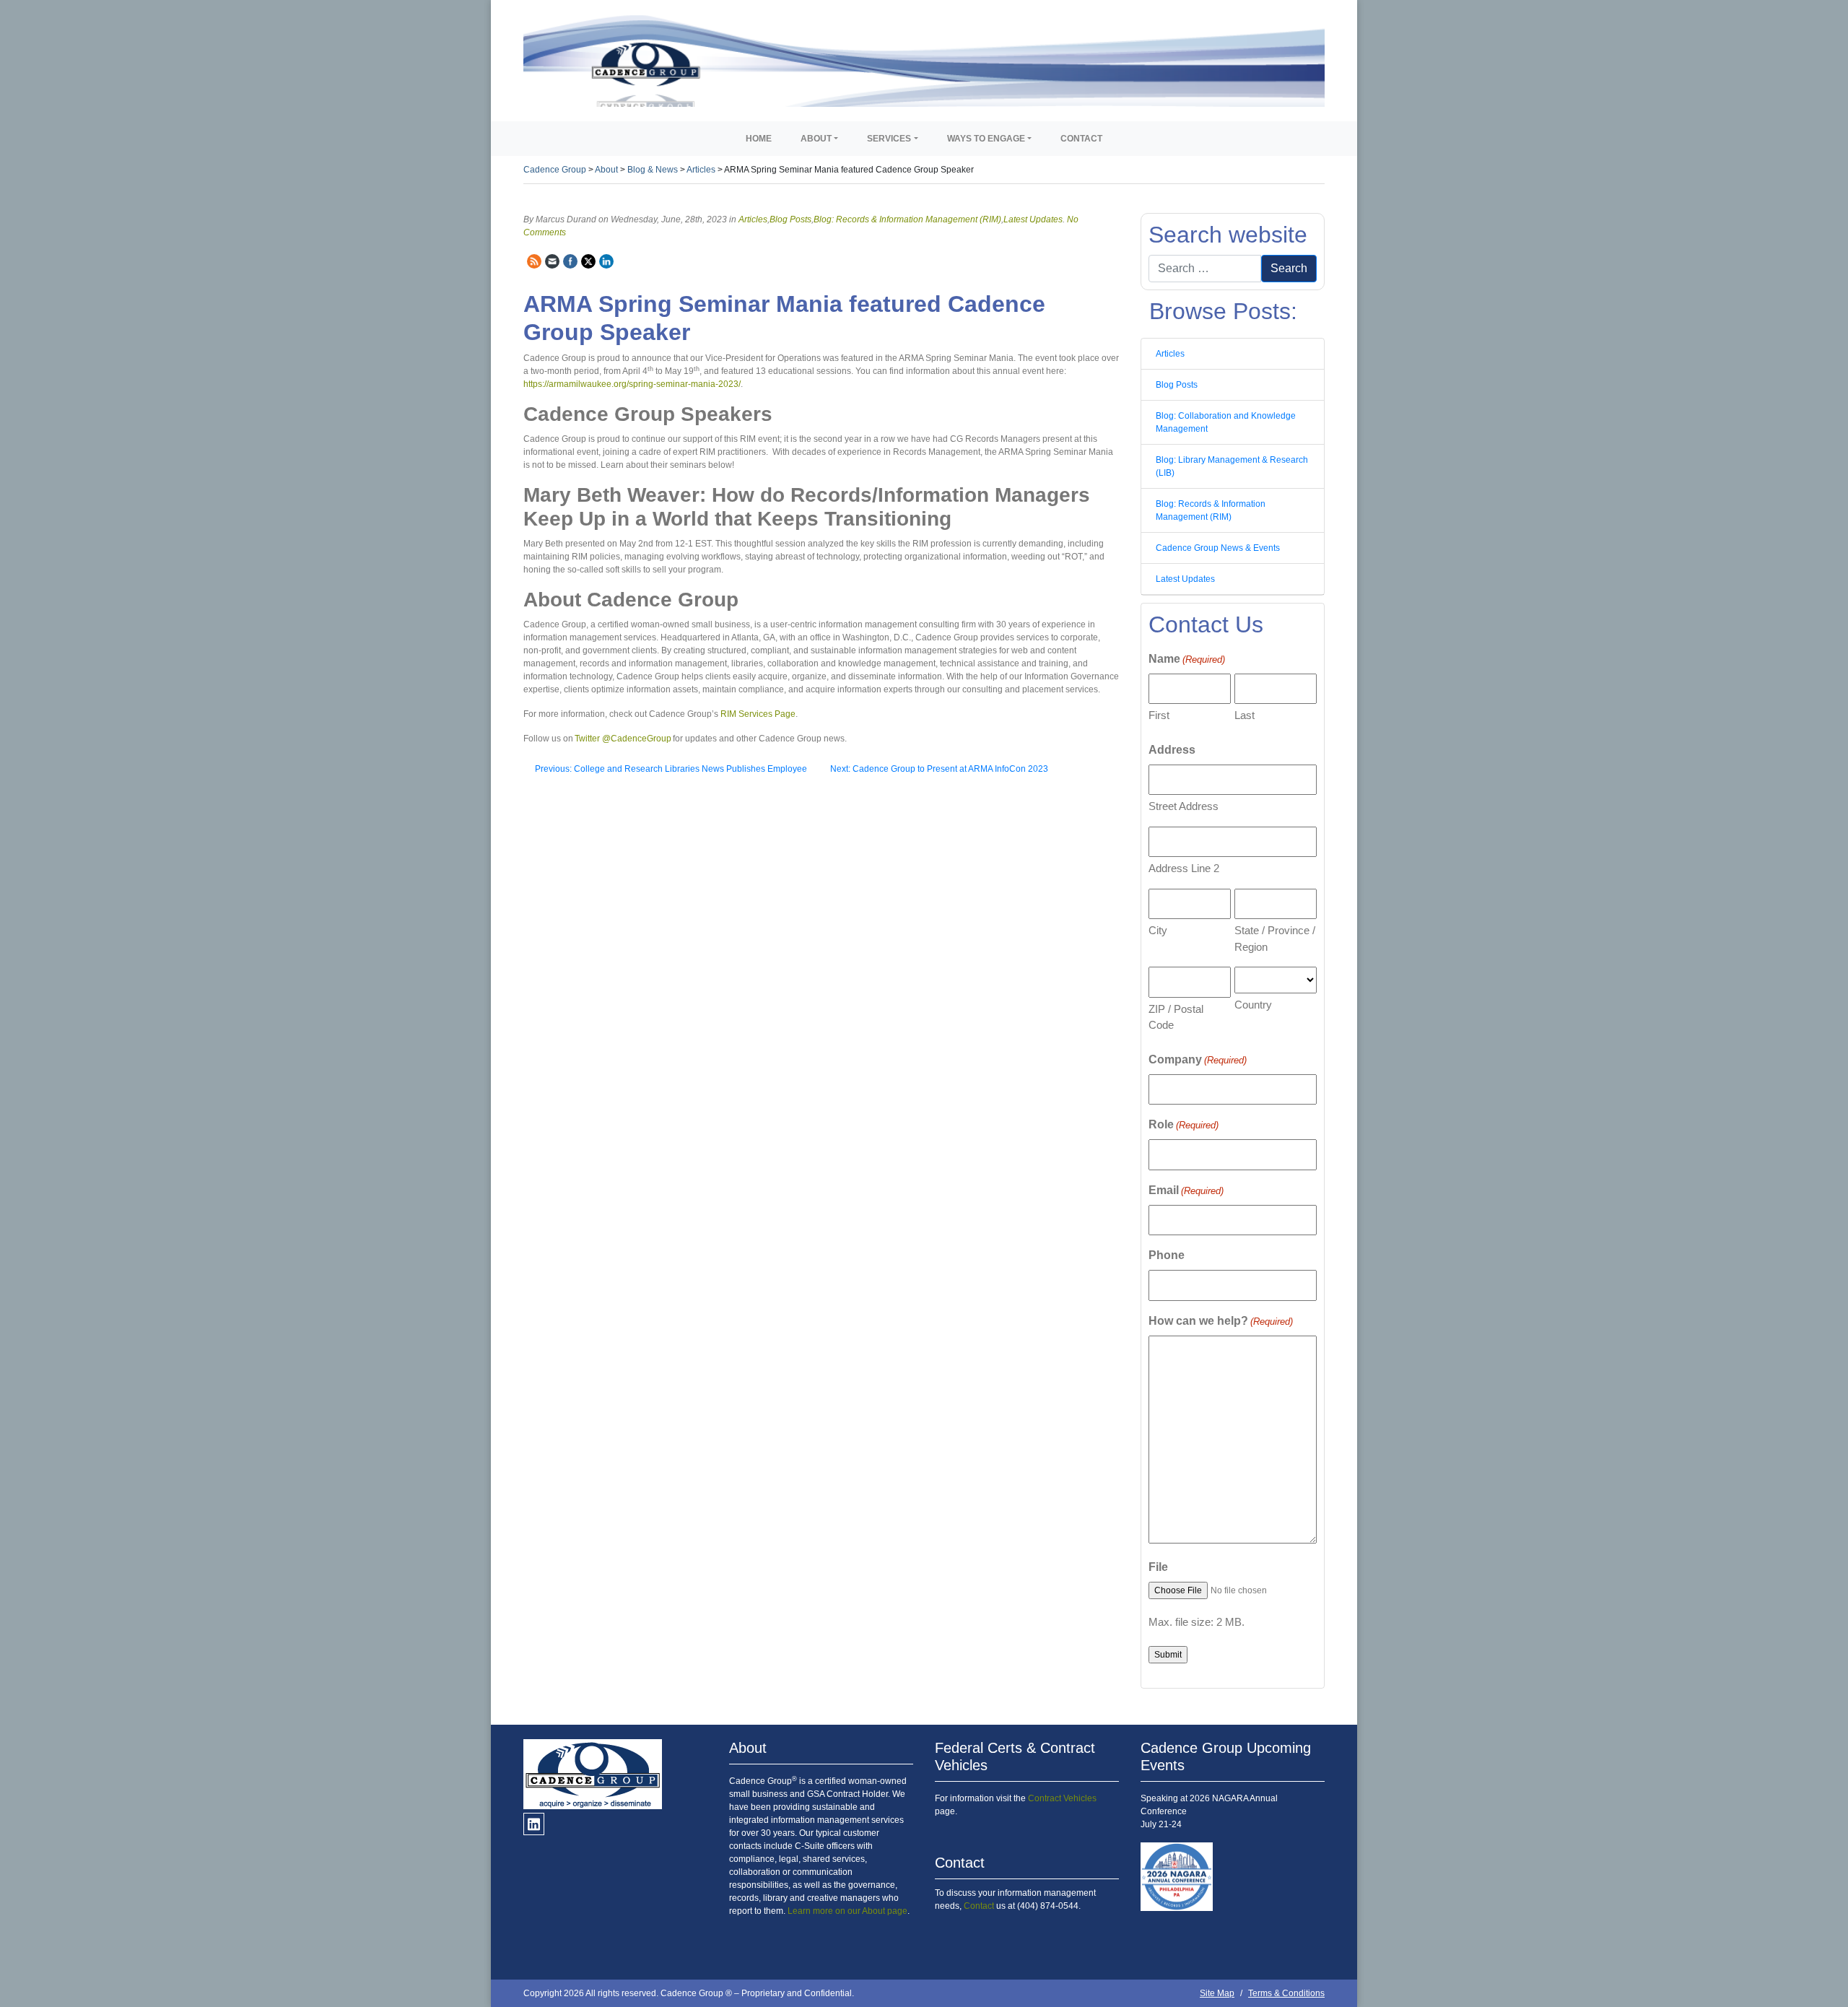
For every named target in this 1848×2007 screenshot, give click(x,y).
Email (1186, 1190)
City (1158, 930)
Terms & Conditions (1286, 1993)
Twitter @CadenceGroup (623, 739)
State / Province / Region (1275, 939)
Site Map (1217, 1993)
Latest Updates (1033, 219)
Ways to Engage (986, 139)
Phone (1167, 1255)
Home (759, 139)
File (1158, 1567)
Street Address (1184, 806)
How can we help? (1221, 1321)
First (1159, 715)
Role (1184, 1124)
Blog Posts (790, 219)
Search (1289, 268)
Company (1198, 1059)
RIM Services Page (758, 714)
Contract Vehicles (1062, 1798)
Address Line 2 (1184, 868)
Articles (753, 219)
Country (1253, 1005)
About (816, 139)
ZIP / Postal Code (1176, 1017)
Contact (1081, 139)
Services (889, 139)
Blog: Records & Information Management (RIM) (907, 219)
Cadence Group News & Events (1218, 548)
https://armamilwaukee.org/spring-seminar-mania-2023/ (632, 384)
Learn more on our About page (847, 1911)
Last (1245, 715)
